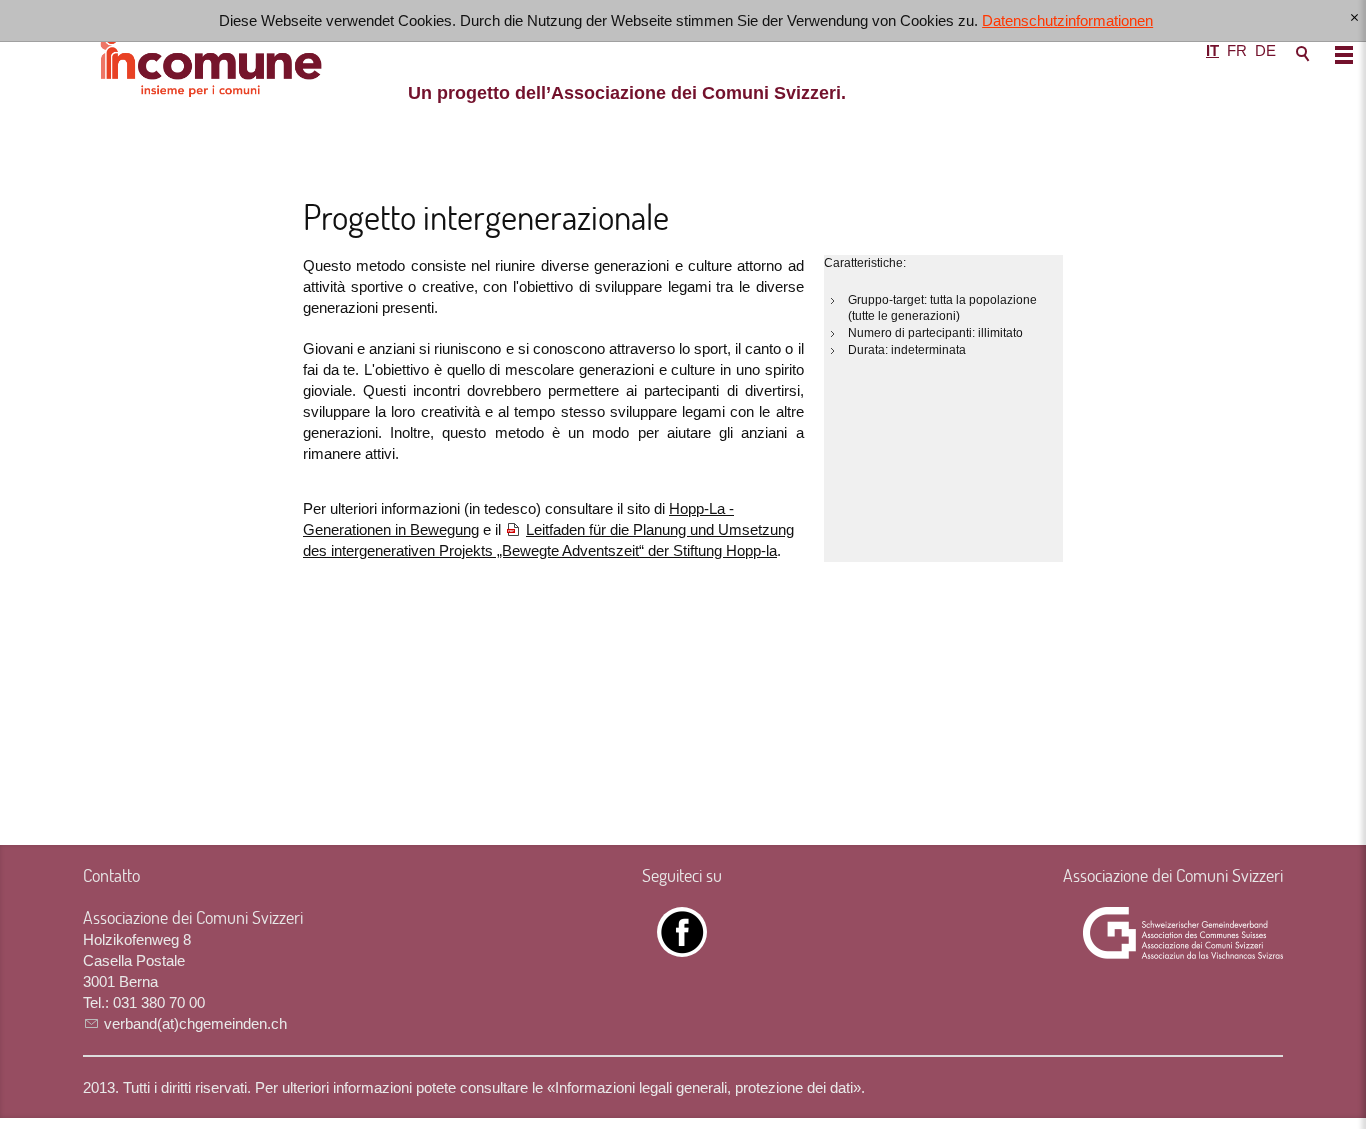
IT (1212, 50)
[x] (1354, 18)
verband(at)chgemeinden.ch (195, 1023)
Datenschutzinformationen (1067, 20)
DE (1265, 50)
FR (1237, 50)
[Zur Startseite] (683, 65)
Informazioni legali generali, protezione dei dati (704, 1087)
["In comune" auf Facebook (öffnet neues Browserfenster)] (682, 946)
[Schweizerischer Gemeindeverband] (1183, 933)
